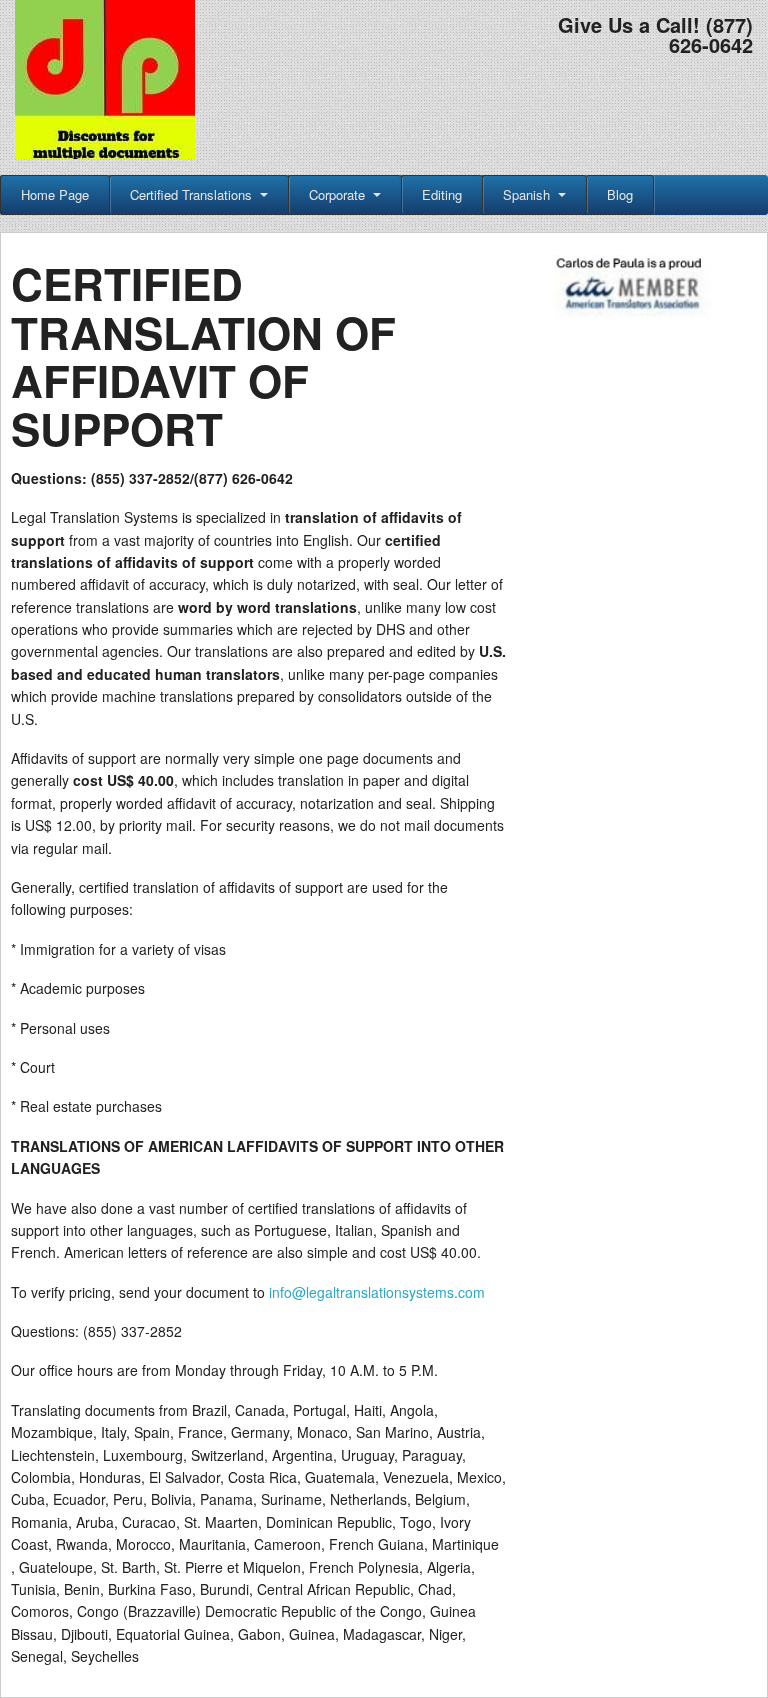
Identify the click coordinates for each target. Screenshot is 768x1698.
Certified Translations (191, 194)
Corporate (337, 194)
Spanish (526, 194)
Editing (442, 194)
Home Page (55, 194)
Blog (620, 194)
